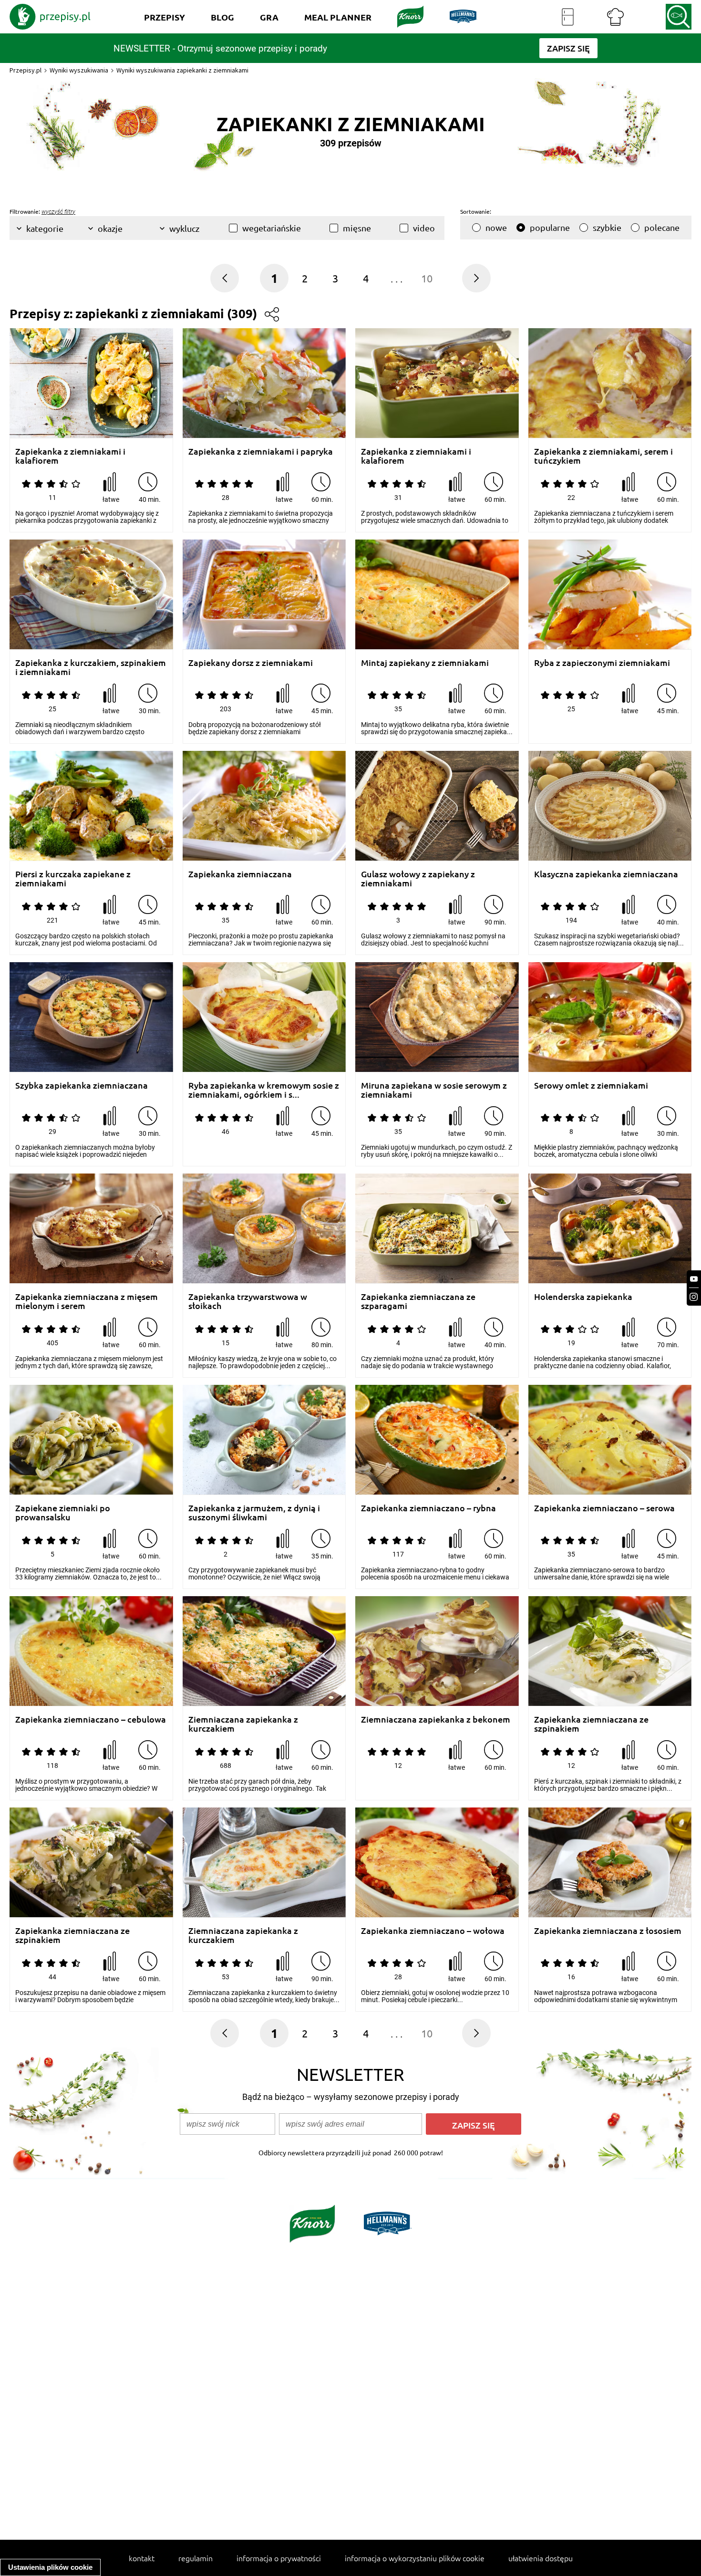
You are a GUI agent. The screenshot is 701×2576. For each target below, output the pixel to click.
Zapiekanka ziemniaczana (240, 874)
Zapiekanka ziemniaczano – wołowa (433, 1931)
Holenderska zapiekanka (583, 1297)
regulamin (196, 2558)
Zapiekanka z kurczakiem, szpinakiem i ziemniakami (91, 667)
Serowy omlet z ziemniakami (591, 1085)
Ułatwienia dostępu (541, 2558)
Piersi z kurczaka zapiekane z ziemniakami (73, 878)
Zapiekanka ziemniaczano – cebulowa (91, 1719)
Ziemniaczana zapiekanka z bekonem (436, 1719)
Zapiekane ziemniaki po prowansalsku (63, 1512)
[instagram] (694, 1297)
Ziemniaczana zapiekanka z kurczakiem (243, 1724)
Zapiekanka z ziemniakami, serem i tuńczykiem (603, 456)
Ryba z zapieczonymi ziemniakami (602, 663)
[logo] (50, 17)
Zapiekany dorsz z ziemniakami (251, 663)
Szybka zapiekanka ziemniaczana (82, 1085)
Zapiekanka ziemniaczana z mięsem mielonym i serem (87, 1301)
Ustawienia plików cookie (50, 2567)
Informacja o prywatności (279, 2558)
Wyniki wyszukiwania (79, 70)
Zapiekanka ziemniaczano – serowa (604, 1508)
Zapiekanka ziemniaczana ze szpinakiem (591, 1724)
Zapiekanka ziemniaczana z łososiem (608, 1931)
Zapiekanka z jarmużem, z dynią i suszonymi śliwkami (254, 1512)
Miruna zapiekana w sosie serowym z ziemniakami (434, 1090)
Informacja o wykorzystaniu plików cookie (415, 2558)
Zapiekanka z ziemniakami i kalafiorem (70, 456)
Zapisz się (474, 2125)
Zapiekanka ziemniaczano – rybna (428, 1508)
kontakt (142, 2558)
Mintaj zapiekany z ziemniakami (425, 663)
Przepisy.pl (26, 70)
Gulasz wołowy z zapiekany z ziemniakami (418, 878)
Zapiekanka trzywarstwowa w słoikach (248, 1301)
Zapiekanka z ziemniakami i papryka (261, 452)
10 (427, 278)
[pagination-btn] (476, 278)
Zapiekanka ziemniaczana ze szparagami (418, 1301)
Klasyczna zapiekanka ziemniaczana (606, 874)
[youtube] (694, 1279)
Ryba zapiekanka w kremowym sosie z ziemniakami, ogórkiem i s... (264, 1090)
